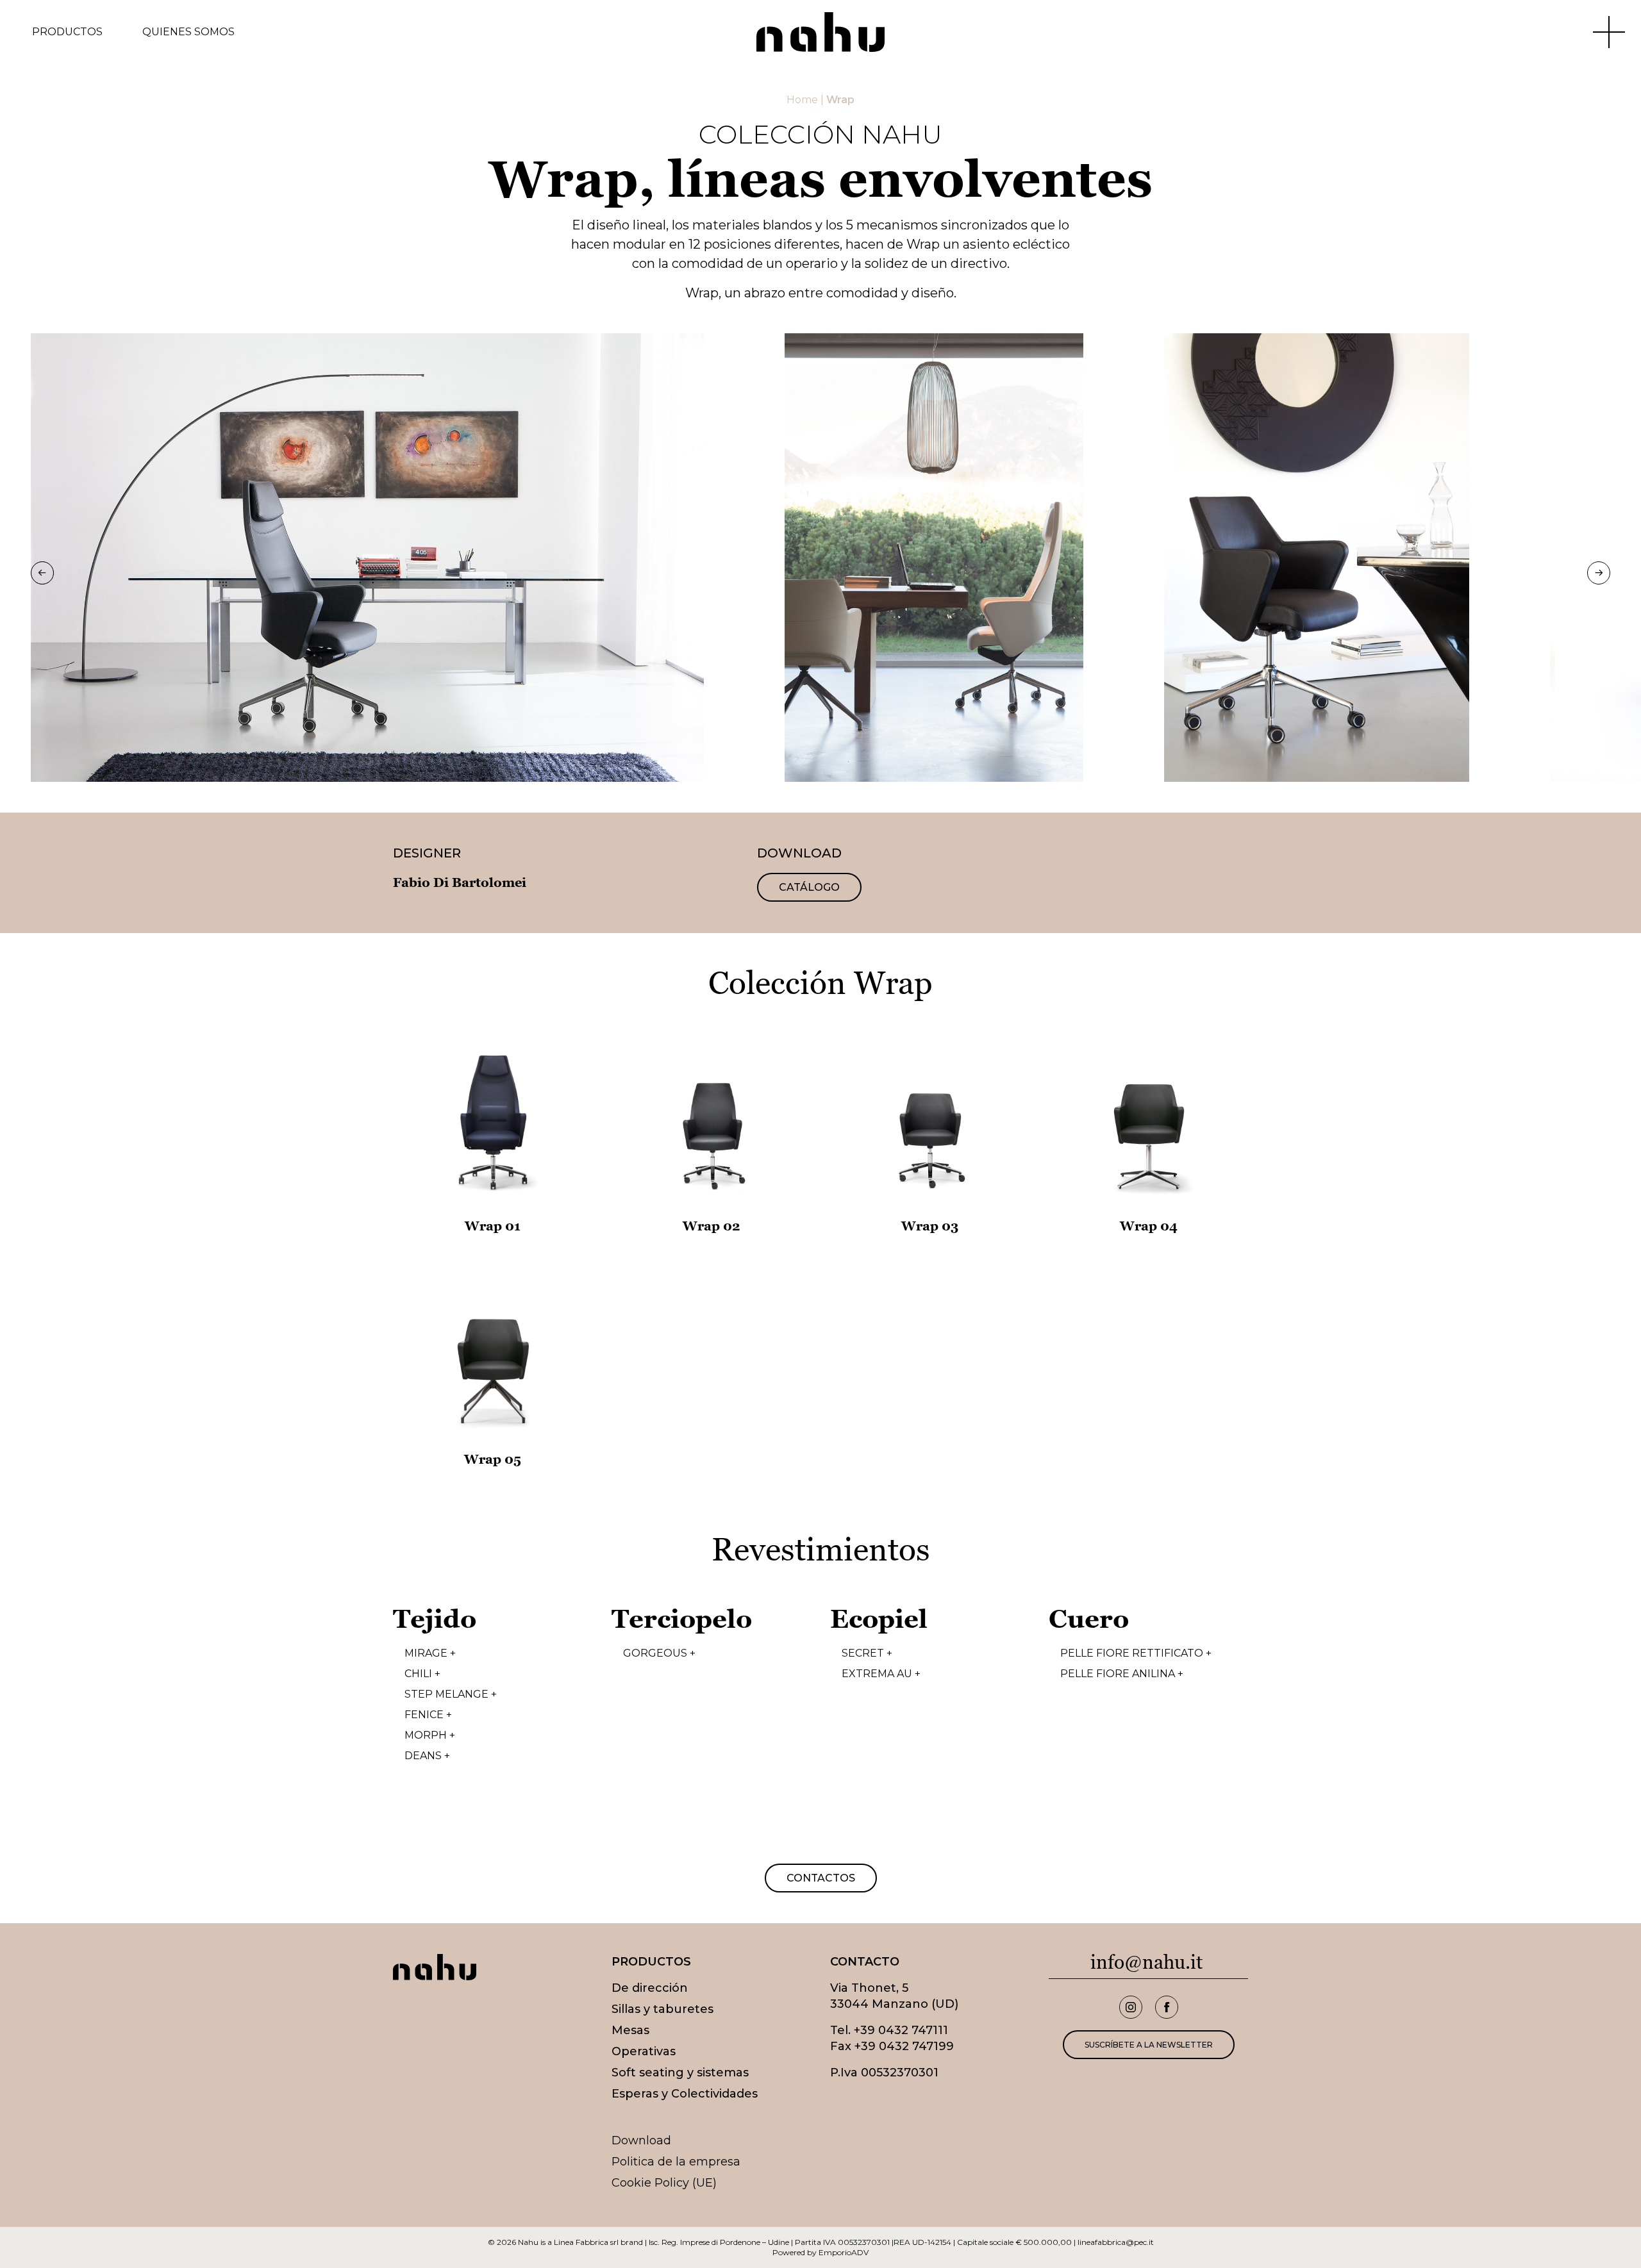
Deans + (427, 1756)
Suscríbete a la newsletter (1149, 2045)
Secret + (867, 1653)
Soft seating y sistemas (680, 2073)
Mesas (630, 2030)
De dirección (650, 1988)
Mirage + (430, 1653)
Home (802, 100)
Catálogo (809, 887)
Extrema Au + (881, 1674)
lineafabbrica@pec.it (1116, 2242)
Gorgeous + (659, 1653)
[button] (42, 573)
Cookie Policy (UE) (664, 2183)
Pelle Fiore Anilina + (1122, 1674)
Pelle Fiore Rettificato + (1136, 1653)
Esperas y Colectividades (685, 2094)
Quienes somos (188, 32)
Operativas (644, 2051)
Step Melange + (451, 1694)
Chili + (422, 1674)
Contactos (821, 1878)
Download (641, 2140)
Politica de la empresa (676, 2162)
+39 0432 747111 (901, 2030)
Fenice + (428, 1715)
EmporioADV (844, 2252)
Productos (67, 32)
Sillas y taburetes (662, 2009)
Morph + (430, 1735)
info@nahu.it (1146, 1962)
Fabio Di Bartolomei (460, 882)
